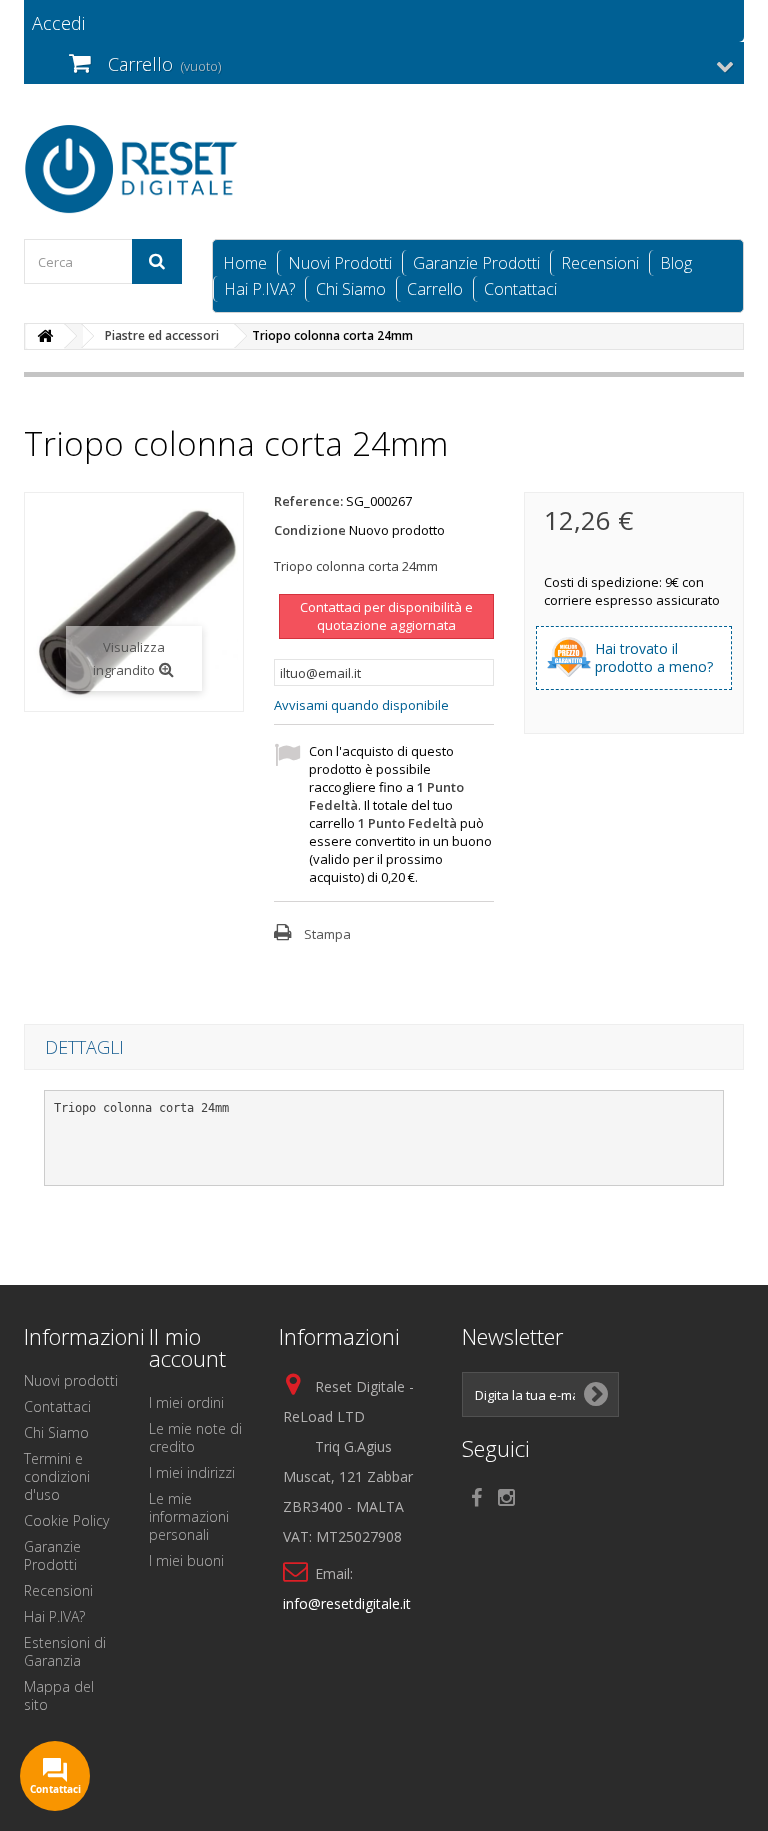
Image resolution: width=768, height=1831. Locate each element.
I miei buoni (186, 1560)
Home (245, 263)
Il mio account (187, 1347)
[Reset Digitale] (134, 169)
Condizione (310, 530)
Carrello (435, 289)
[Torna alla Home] (45, 336)
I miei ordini (186, 1402)
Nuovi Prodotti (340, 263)
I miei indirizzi (192, 1472)
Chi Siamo (351, 289)
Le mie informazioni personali (189, 1516)
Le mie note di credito (195, 1437)
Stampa (327, 934)
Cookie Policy (66, 1520)
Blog (676, 263)
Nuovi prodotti (71, 1380)
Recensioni (600, 263)
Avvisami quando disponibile (361, 705)
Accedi (58, 23)
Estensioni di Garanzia (65, 1651)
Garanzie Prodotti (476, 263)
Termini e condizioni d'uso (57, 1476)
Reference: (308, 501)
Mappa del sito (59, 1695)
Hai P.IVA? (259, 289)
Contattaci (520, 289)
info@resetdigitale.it (347, 1603)
